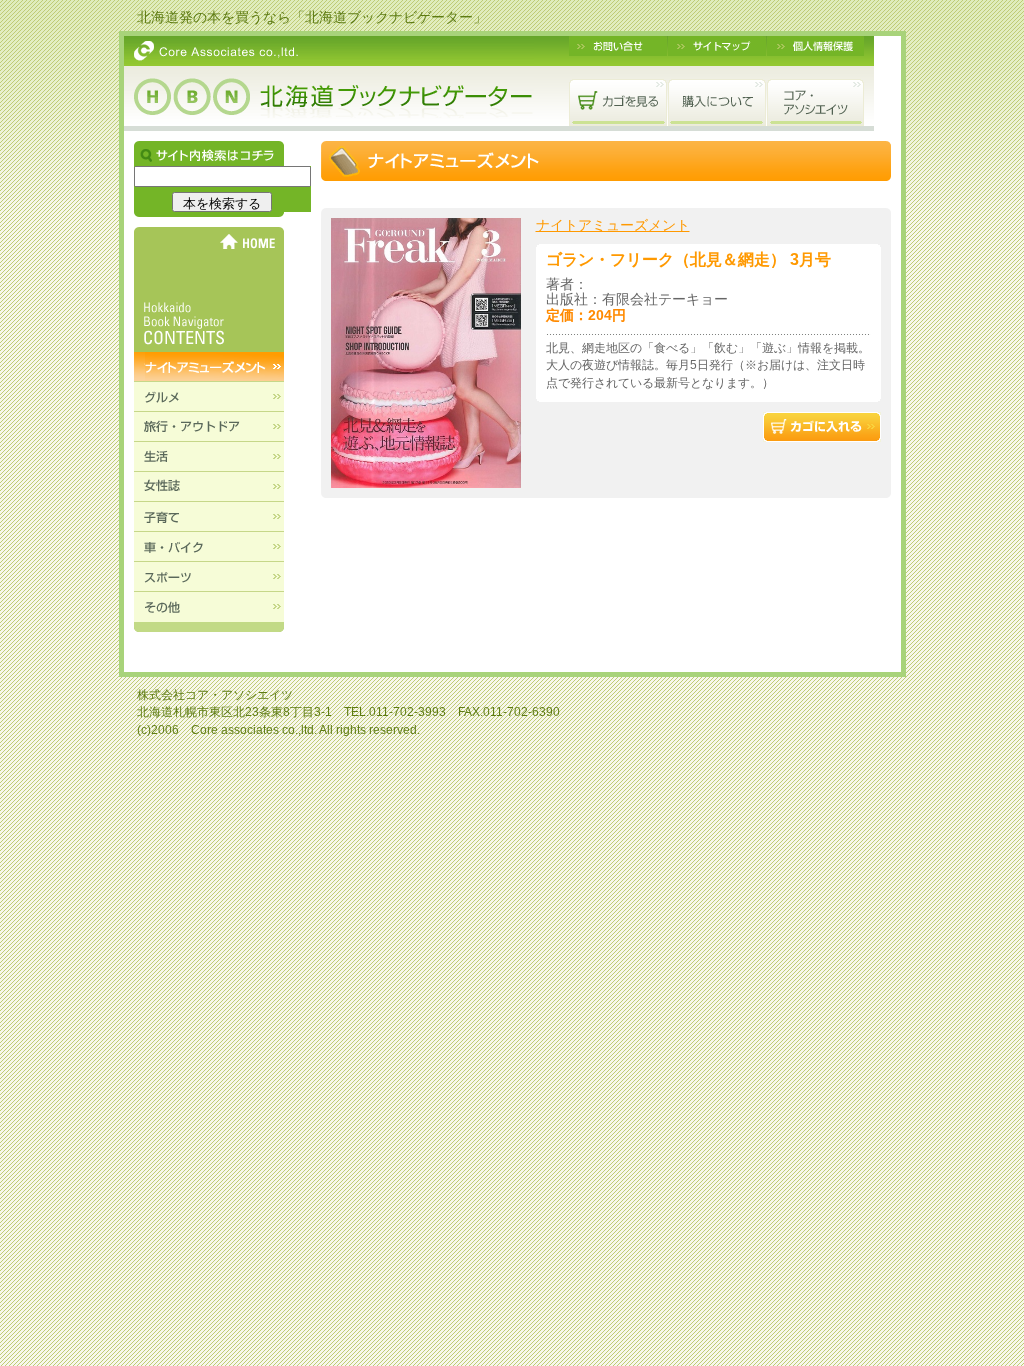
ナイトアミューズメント (613, 225)
